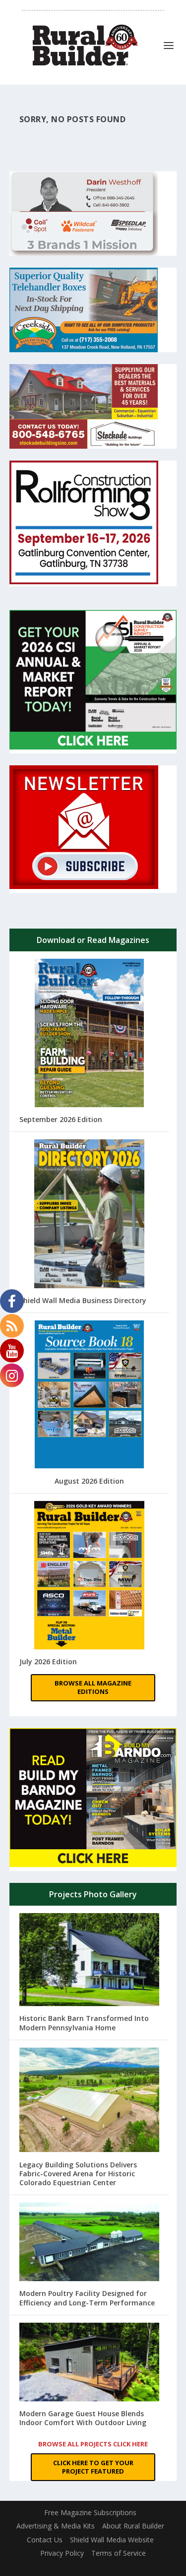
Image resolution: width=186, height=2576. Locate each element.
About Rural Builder (133, 2526)
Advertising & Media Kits (56, 2526)
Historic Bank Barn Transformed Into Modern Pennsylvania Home (84, 2023)
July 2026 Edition (48, 1662)
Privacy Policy (62, 2553)
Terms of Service (119, 2553)
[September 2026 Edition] (90, 1034)
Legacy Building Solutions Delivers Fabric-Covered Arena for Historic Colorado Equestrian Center (78, 2174)
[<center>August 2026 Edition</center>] (90, 1396)
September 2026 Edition (61, 1119)
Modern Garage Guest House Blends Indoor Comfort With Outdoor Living (83, 2418)
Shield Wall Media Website (112, 2540)
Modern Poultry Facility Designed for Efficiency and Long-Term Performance (87, 2298)
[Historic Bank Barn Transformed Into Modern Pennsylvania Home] (90, 1961)
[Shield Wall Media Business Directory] (89, 1215)
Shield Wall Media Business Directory (83, 1300)
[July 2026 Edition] (89, 1576)
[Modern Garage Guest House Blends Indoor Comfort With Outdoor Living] (90, 2363)
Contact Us (45, 2540)
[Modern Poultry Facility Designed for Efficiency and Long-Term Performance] (90, 2243)
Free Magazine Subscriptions (90, 2512)
